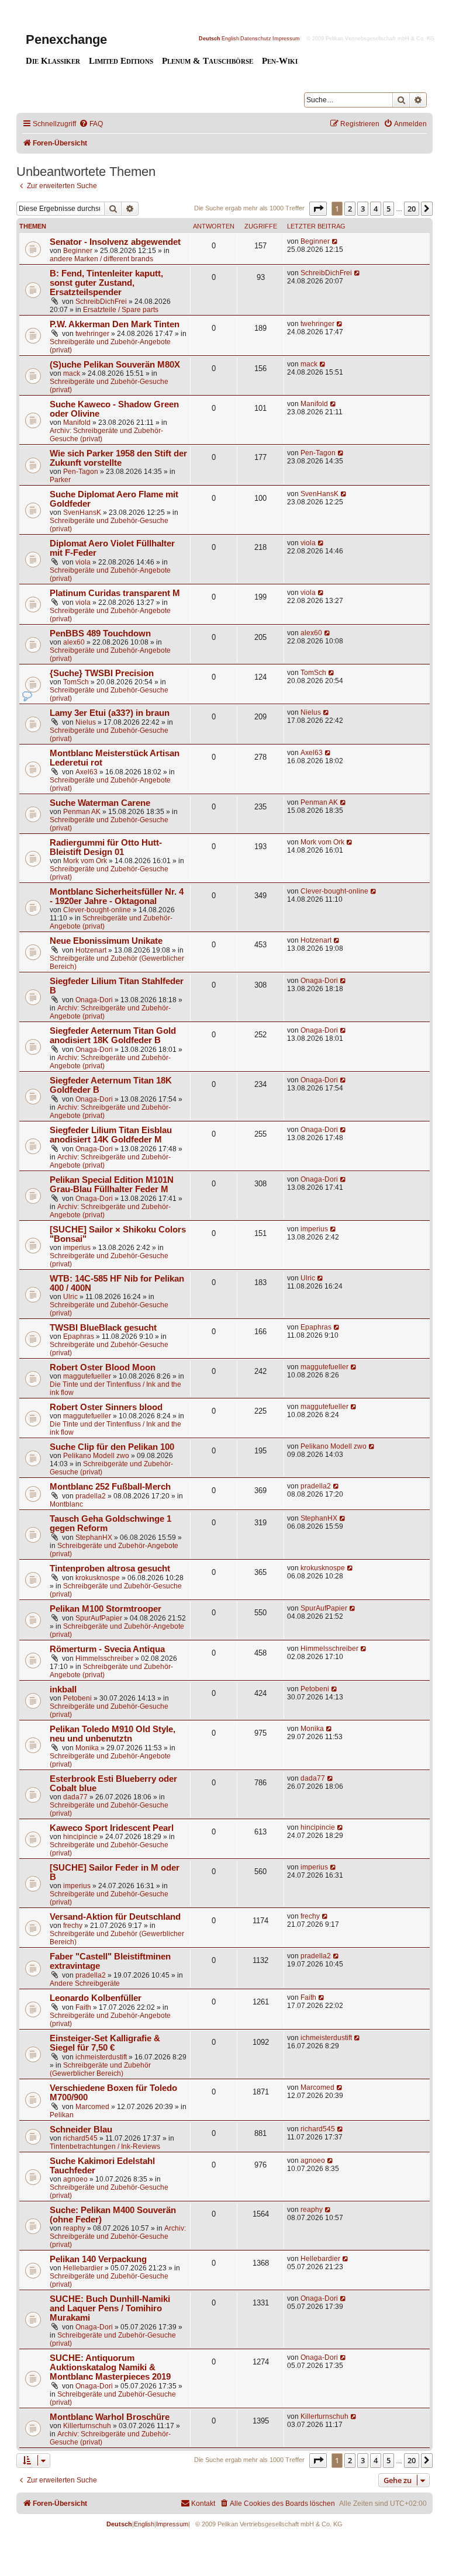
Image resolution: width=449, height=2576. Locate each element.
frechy (73, 1926)
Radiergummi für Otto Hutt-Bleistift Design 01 (106, 847)
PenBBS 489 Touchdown (100, 633)
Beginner (78, 251)
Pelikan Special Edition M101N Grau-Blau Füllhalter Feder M (112, 1185)
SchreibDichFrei (101, 302)
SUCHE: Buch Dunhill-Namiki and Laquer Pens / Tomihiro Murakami (110, 2308)
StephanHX (94, 1538)
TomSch (76, 682)
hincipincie (80, 1837)
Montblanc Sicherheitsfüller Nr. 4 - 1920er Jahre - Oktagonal (117, 896)
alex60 (74, 642)
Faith (83, 2007)
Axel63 (87, 772)
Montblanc (66, 1504)
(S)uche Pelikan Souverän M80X (115, 365)
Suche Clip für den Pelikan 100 (112, 1447)
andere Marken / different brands (101, 259)
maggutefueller (87, 1376)
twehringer (92, 334)
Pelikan (62, 2115)
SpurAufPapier (99, 1618)
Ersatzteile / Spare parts (121, 310)
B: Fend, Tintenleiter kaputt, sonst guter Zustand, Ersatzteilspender (106, 283)
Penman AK (82, 812)
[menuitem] (91, 124)
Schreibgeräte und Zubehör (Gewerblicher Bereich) (100, 2069)
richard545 (80, 2138)
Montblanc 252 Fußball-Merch (110, 1487)
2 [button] (350, 209)
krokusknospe (98, 1578)
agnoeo (75, 2179)
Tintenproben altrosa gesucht (110, 1569)
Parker (60, 480)
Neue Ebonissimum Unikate (106, 941)
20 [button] (412, 209)
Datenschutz (256, 39)
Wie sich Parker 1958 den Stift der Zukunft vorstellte (118, 458)
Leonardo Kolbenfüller (96, 1998)
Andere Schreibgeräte (85, 1983)
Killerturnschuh (87, 2426)
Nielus (86, 722)
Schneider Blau (81, 2130)
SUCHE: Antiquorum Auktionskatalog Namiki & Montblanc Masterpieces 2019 (110, 2367)
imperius (77, 1248)
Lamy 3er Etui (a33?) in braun (110, 713)
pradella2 (91, 1496)
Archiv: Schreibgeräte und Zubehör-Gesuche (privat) (118, 2236)
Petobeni (77, 1698)
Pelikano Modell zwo (96, 1456)
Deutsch (210, 39)
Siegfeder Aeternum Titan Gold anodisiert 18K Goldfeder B (113, 1036)
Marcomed (92, 2107)
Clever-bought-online (97, 910)
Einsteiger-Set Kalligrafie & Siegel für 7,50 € (105, 2043)
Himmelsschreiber (104, 1659)
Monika (87, 1748)
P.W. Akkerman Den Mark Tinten (115, 324)
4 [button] (376, 209)
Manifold (77, 423)
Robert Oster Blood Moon (103, 1367)
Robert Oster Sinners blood (106, 1407)
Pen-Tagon (81, 472)
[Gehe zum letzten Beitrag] (335, 241)
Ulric (70, 1297)
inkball (63, 1689)
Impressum (286, 39)
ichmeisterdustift (101, 2057)
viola (83, 562)
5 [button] (388, 209)
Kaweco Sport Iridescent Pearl (112, 1828)
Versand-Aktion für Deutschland (115, 1917)
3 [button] (363, 209)
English (230, 39)
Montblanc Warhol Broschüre (110, 2417)
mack (72, 373)
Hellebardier (83, 2268)
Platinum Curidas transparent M (115, 593)
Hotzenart (91, 950)
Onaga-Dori (94, 1000)
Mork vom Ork (85, 861)
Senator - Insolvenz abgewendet (115, 242)
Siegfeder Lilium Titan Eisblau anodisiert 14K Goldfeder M (111, 1135)
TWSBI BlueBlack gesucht (103, 1328)
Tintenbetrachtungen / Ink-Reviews (105, 2146)
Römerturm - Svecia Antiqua (107, 1649)
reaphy (74, 2228)
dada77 (75, 1797)
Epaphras (79, 1337)
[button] (318, 209)
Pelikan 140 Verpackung (98, 2259)
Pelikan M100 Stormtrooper (106, 1609)
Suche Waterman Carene (100, 803)
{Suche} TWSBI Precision (102, 673)
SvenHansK (82, 513)
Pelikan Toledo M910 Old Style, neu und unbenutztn (113, 1734)
